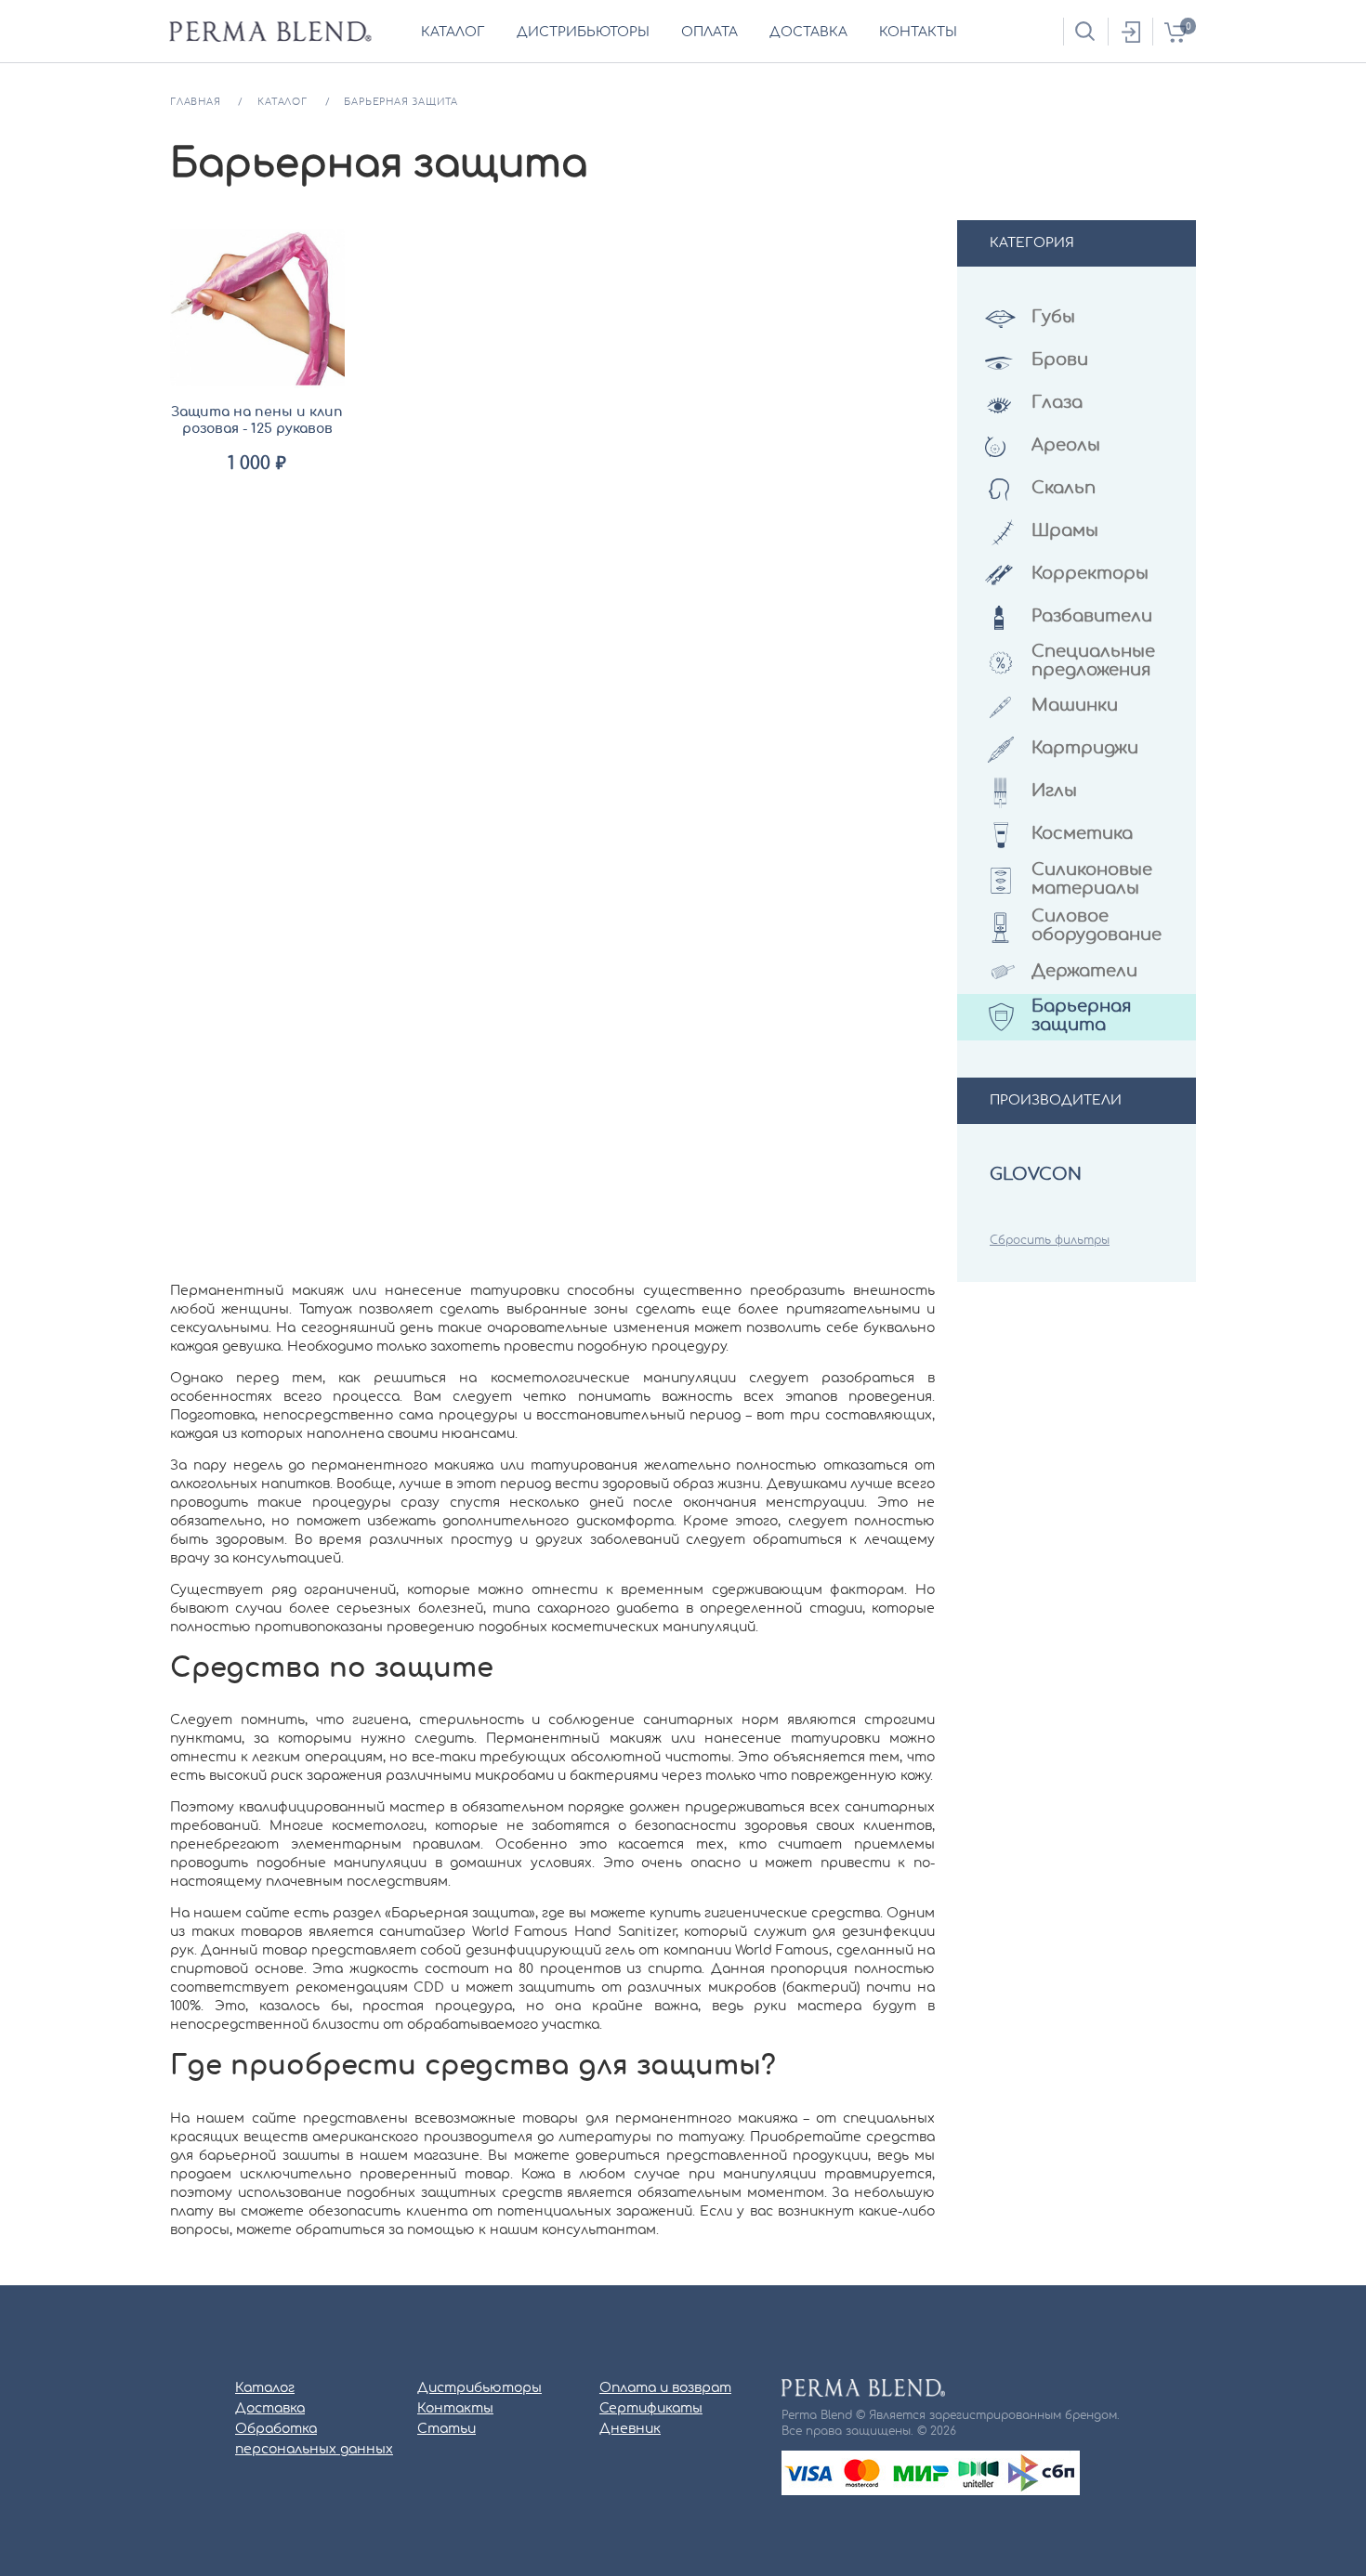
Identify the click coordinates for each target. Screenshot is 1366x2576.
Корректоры (1090, 574)
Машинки (1075, 706)
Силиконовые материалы (1092, 880)
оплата (709, 33)
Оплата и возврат (665, 2388)
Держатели (1084, 972)
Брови (1060, 360)
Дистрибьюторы (479, 2388)
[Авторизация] (1130, 32)
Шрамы (1065, 531)
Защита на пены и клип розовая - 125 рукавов (257, 421)
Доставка (270, 2409)
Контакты (455, 2409)
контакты (918, 33)
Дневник (630, 2429)
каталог (453, 33)
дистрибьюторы (583, 33)
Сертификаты (651, 2409)
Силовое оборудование (1097, 926)
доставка (808, 33)
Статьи (447, 2429)
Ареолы (1066, 446)
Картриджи (1085, 749)
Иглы (1054, 791)
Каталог (265, 2388)
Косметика (1082, 834)
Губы (1053, 318)
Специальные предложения (1093, 661)
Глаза (1057, 403)
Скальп (1064, 489)
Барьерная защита (1081, 1016)
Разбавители (1092, 617)
